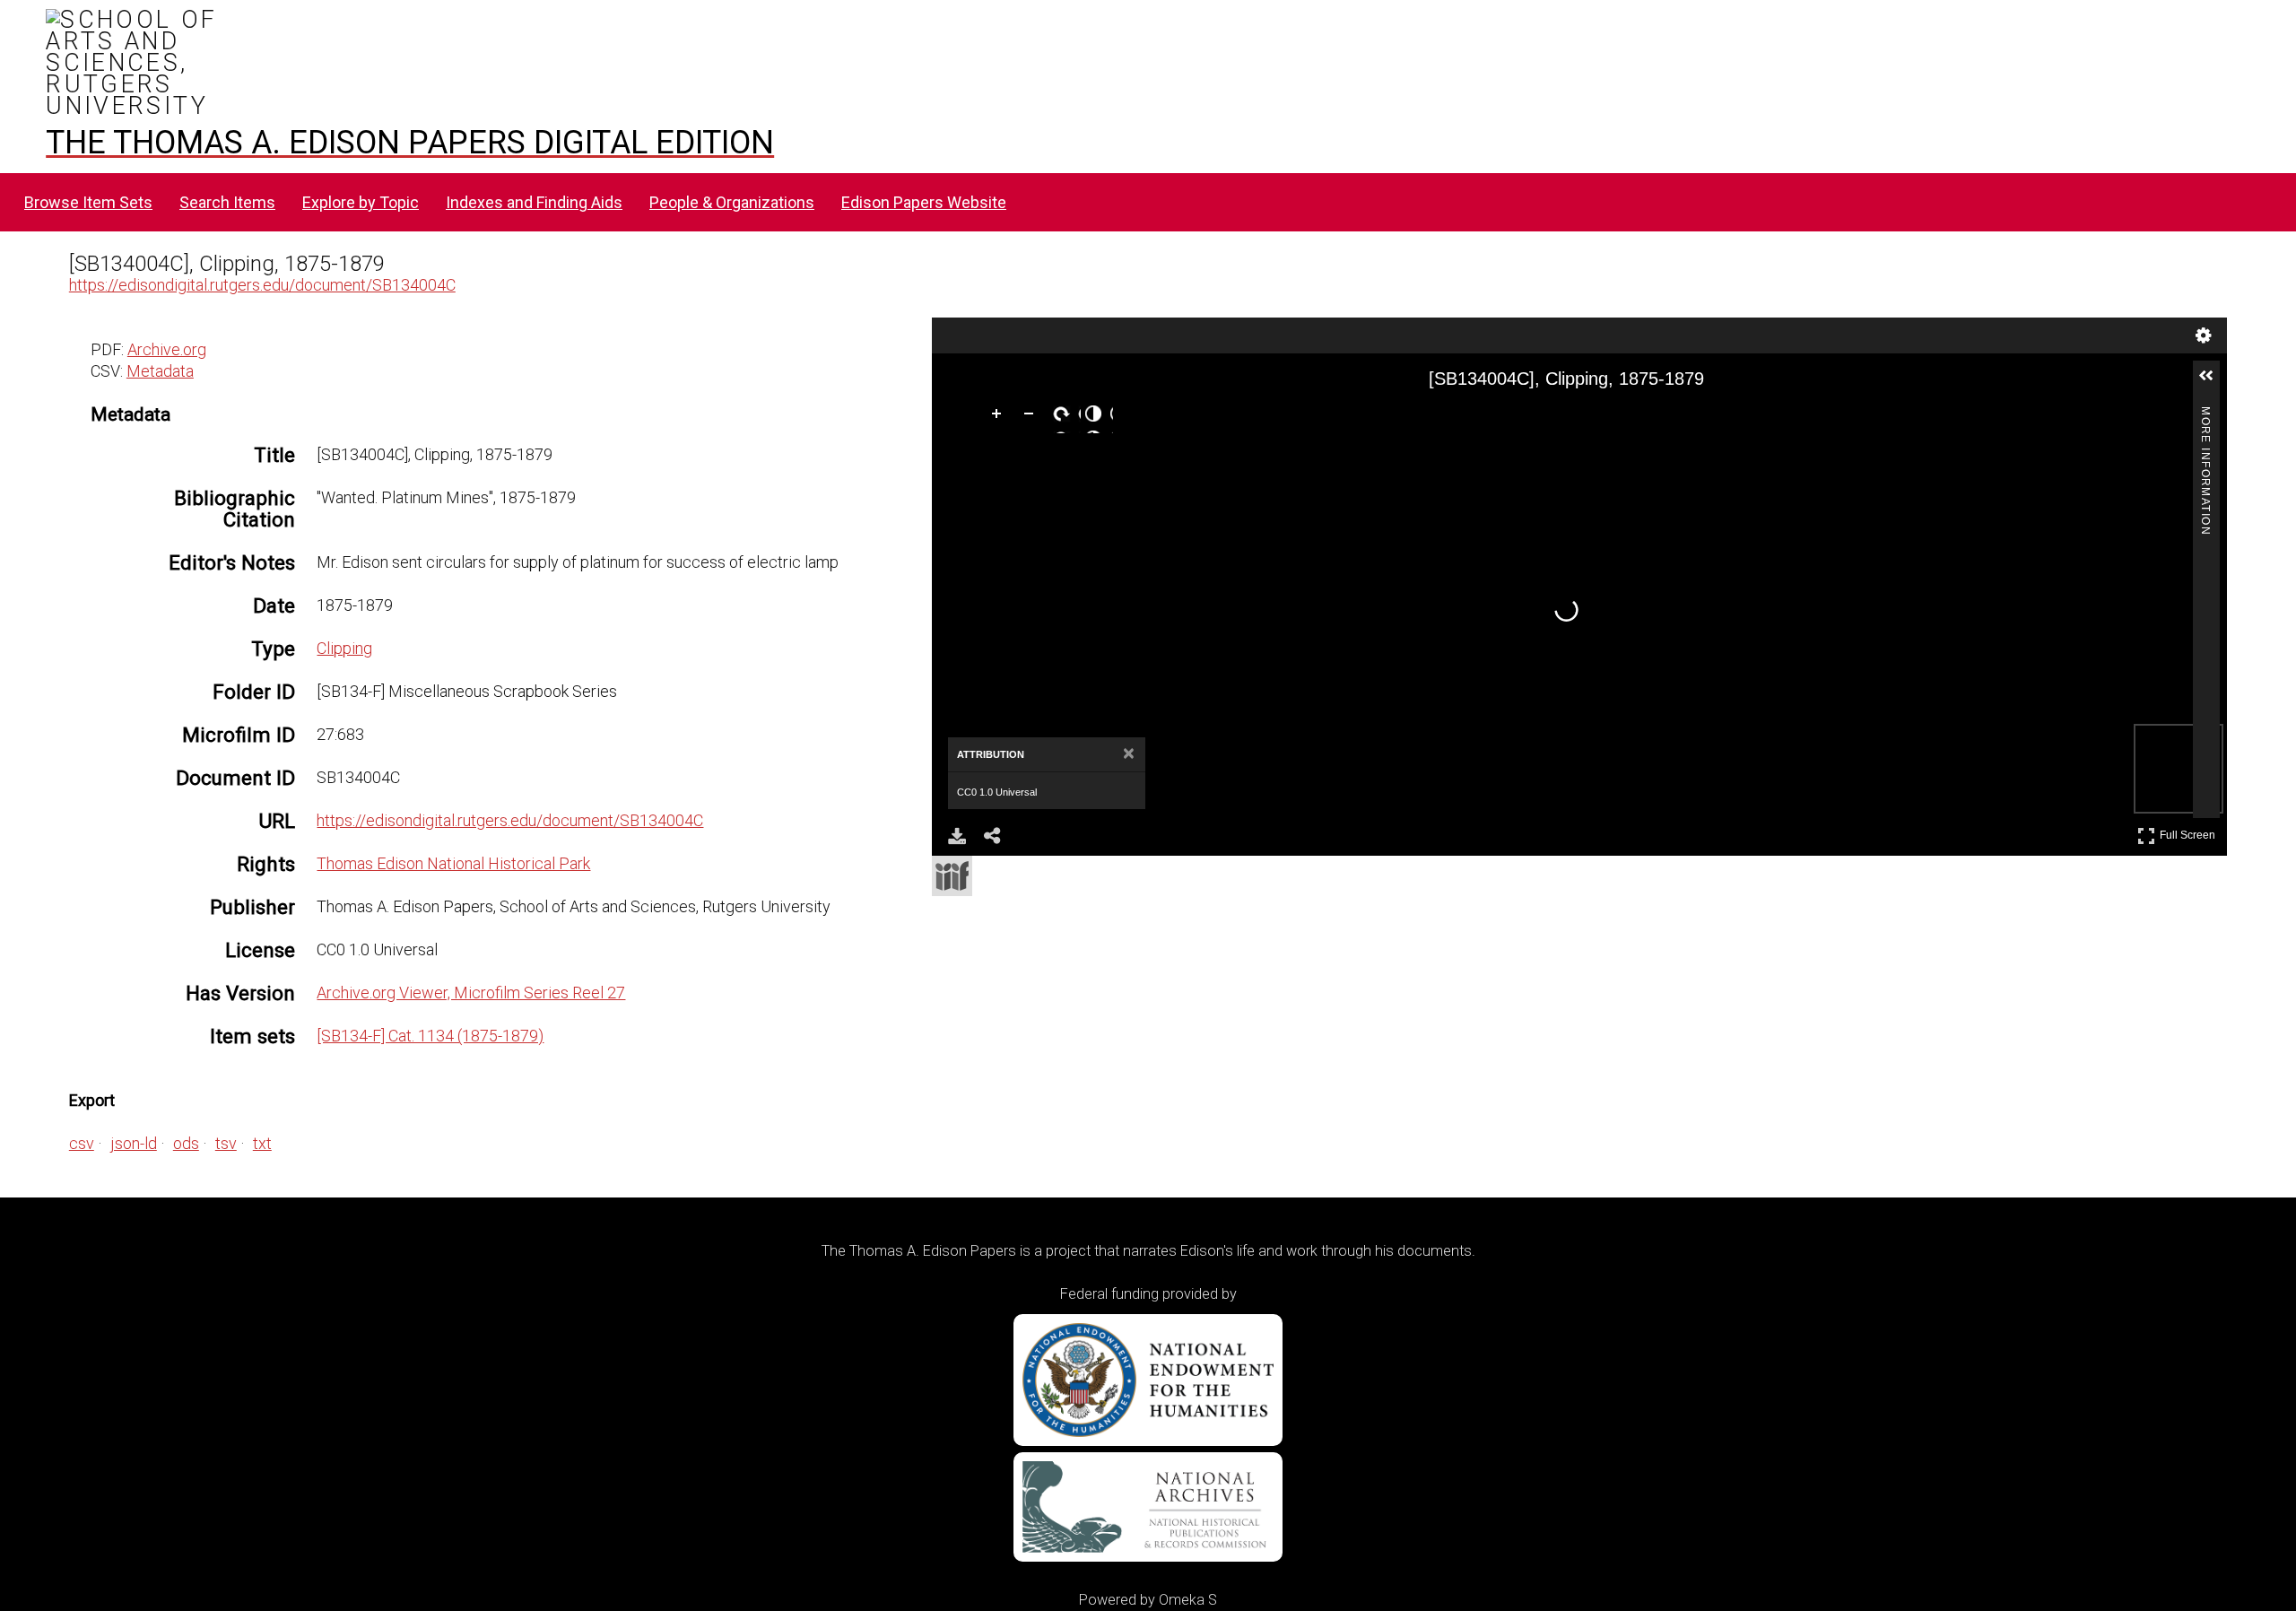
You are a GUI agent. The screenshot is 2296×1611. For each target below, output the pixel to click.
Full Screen (2190, 832)
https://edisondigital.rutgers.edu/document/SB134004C (262, 285)
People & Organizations (732, 202)
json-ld (134, 1143)
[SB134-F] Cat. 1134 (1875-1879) (430, 1036)
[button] (2213, 383)
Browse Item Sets (88, 202)
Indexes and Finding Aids (534, 202)
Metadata (160, 371)
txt (262, 1143)
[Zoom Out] (1032, 417)
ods (186, 1143)
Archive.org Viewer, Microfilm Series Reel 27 (471, 993)
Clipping (344, 648)
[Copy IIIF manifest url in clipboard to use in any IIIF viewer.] (952, 876)
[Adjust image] (1097, 417)
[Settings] (2204, 335)
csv (82, 1143)
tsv (226, 1143)
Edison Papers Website (924, 202)
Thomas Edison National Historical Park (453, 863)
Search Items (227, 202)
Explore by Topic (361, 202)
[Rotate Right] (1065, 417)
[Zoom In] (1000, 417)
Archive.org (167, 349)
